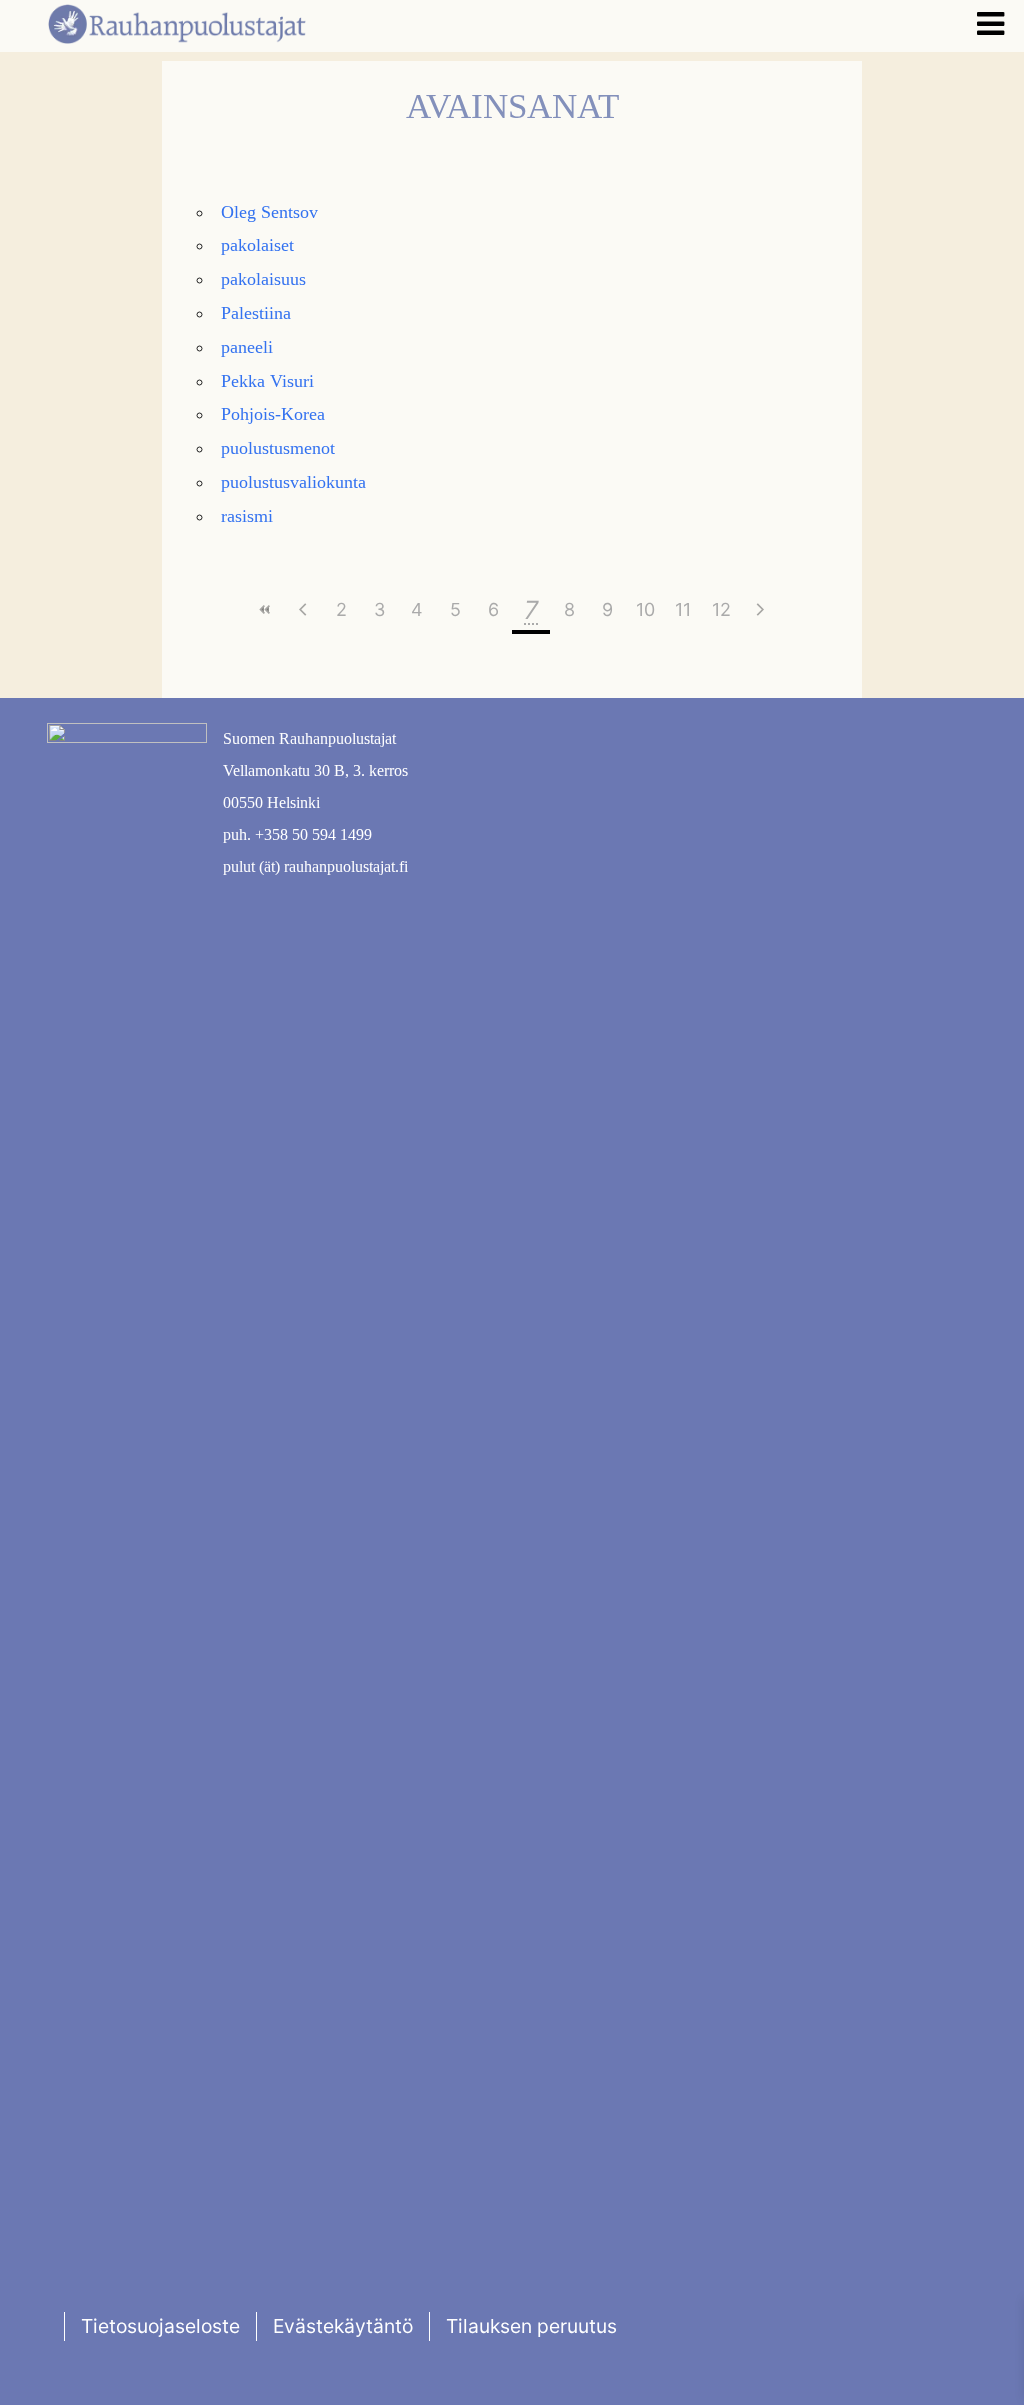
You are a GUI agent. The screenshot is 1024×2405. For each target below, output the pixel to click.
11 (683, 609)
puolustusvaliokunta (293, 482)
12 (721, 609)
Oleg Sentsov (269, 212)
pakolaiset (257, 245)
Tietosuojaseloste (160, 2326)
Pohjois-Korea (273, 414)
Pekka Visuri (267, 381)
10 (645, 609)
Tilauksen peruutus (531, 2326)
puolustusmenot (278, 448)
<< (265, 609)
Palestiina (256, 313)
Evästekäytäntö (343, 2326)
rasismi (247, 516)
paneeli (247, 347)
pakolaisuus (263, 279)
